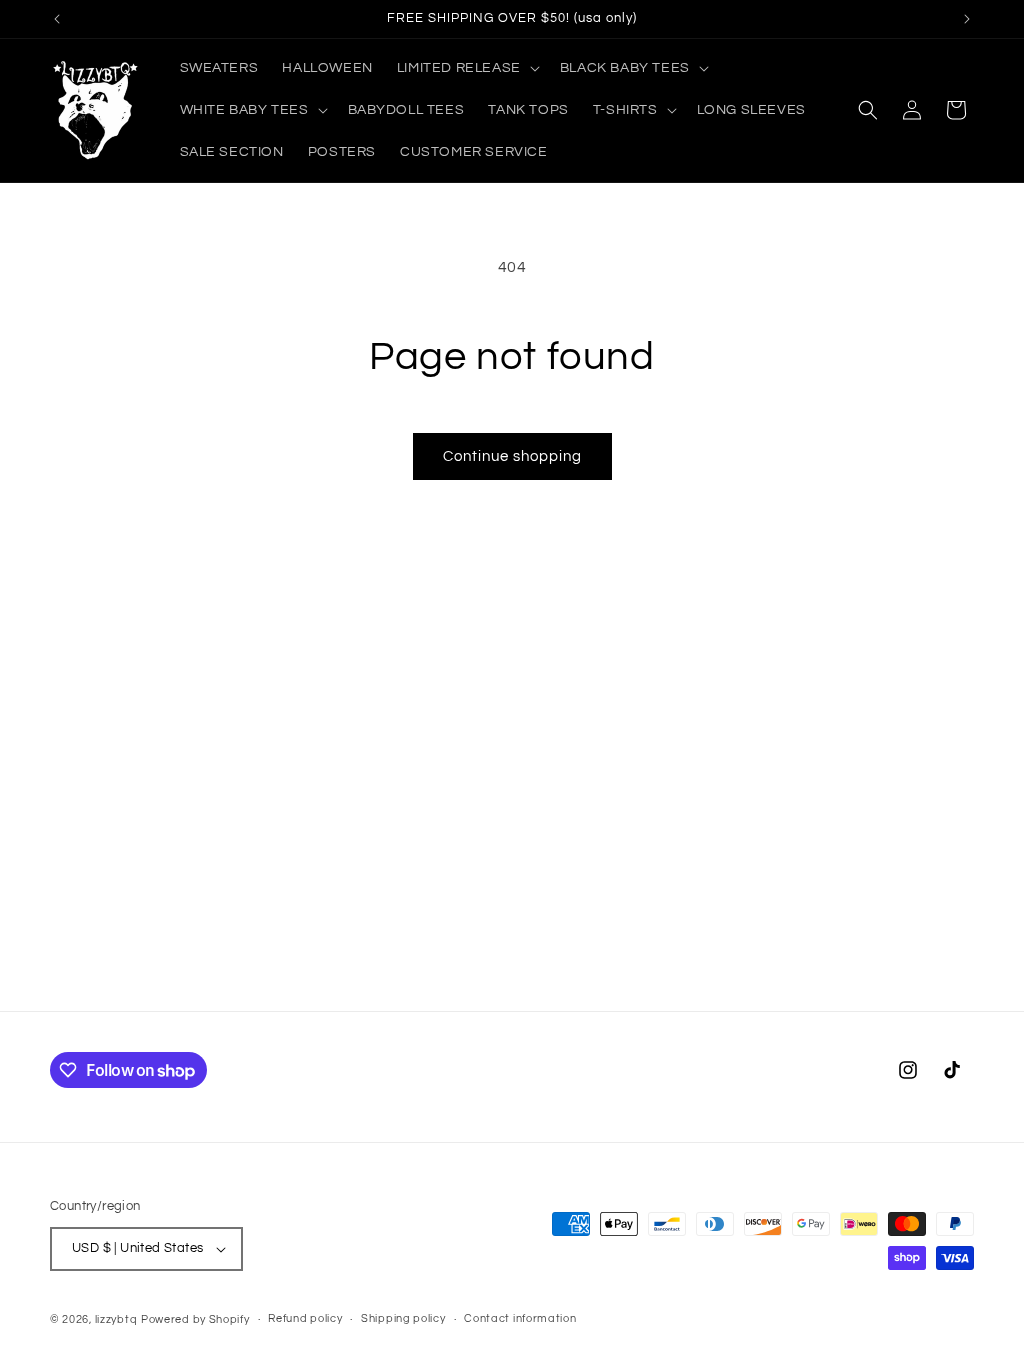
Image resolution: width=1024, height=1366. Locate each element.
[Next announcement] (967, 19)
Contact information (520, 1318)
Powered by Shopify (195, 1319)
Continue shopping (512, 456)
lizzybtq (116, 1319)
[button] (466, 68)
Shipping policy (403, 1318)
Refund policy (305, 1318)
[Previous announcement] (57, 19)
